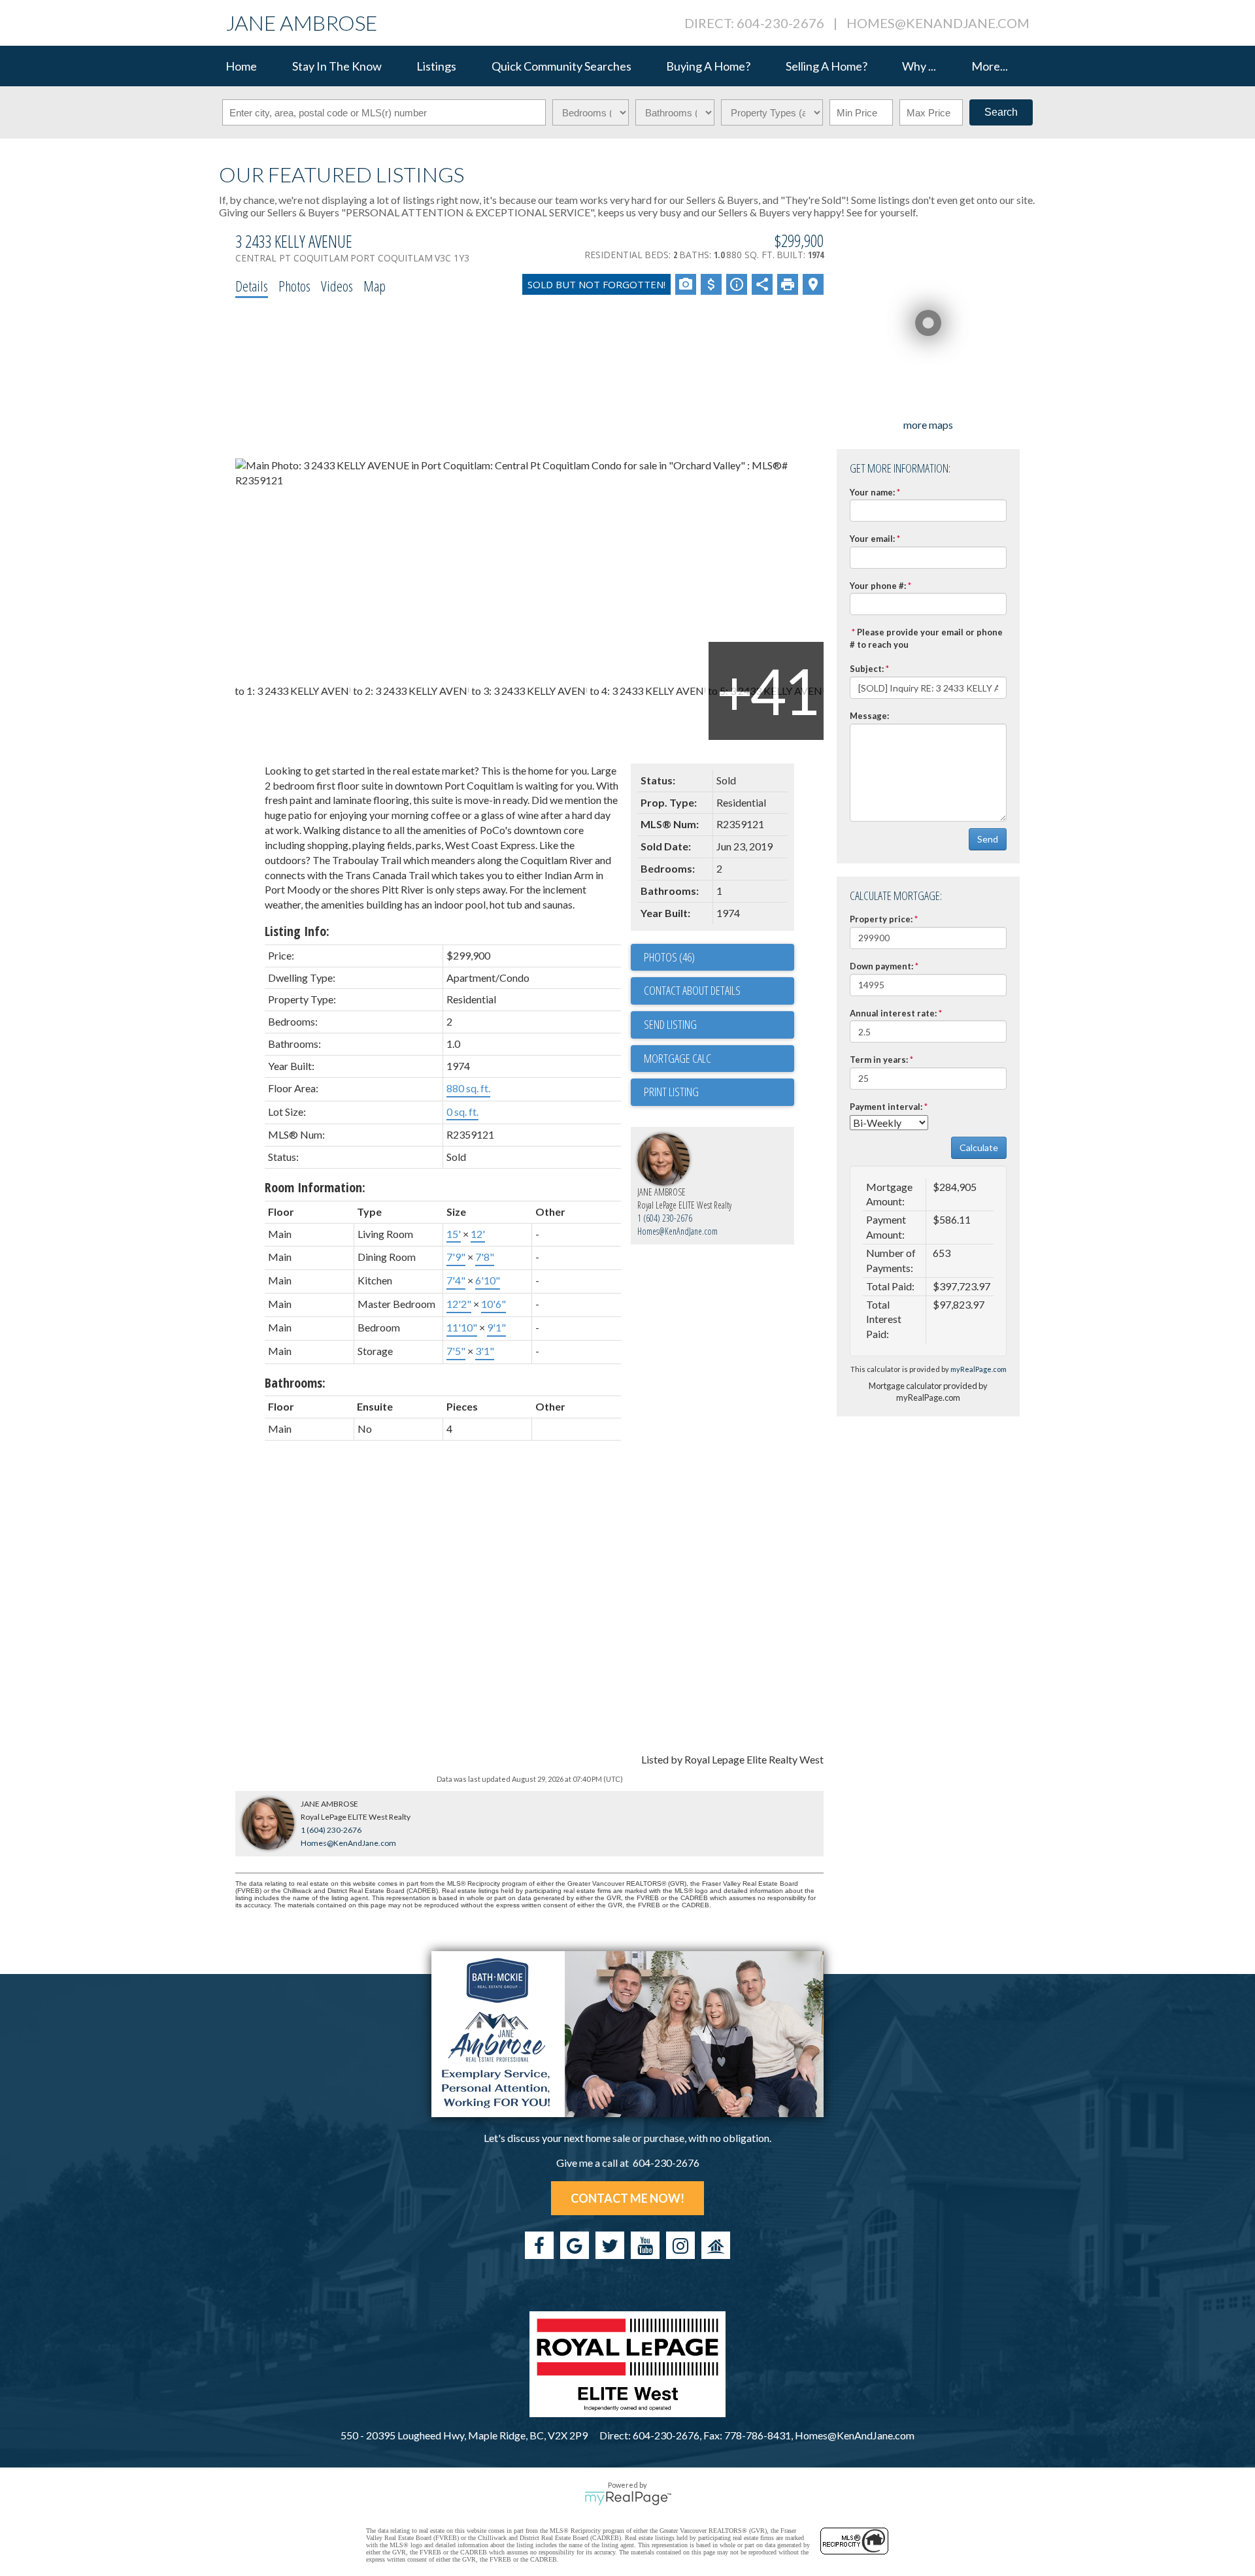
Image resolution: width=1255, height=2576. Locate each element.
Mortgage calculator (719, 1059)
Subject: (867, 669)
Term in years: (879, 1060)
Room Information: (315, 1187)
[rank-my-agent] (716, 2245)
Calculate (979, 1147)
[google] (575, 2245)
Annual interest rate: (893, 1013)
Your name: (872, 492)
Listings (436, 66)
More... (990, 66)
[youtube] (645, 2245)
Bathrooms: (295, 1383)
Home (241, 66)
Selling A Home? (827, 66)
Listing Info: (297, 931)
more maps (928, 425)
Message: (869, 716)
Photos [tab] (294, 286)
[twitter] (610, 2245)
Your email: (872, 539)
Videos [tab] (337, 286)
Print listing (671, 1092)
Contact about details (692, 990)
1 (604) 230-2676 (665, 1218)
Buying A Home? (708, 66)
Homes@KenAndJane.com (938, 23)
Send (988, 839)
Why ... (919, 66)
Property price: (881, 919)
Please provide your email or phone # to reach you (926, 638)
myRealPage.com (979, 1369)
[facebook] (539, 2245)
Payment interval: (886, 1107)
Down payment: (881, 966)
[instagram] (680, 2245)
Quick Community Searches (561, 66)
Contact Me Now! (627, 2198)
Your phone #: (878, 586)
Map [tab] (375, 286)
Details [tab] (252, 286)
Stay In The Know (337, 66)
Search (1001, 112)
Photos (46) (669, 957)
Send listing (670, 1024)
